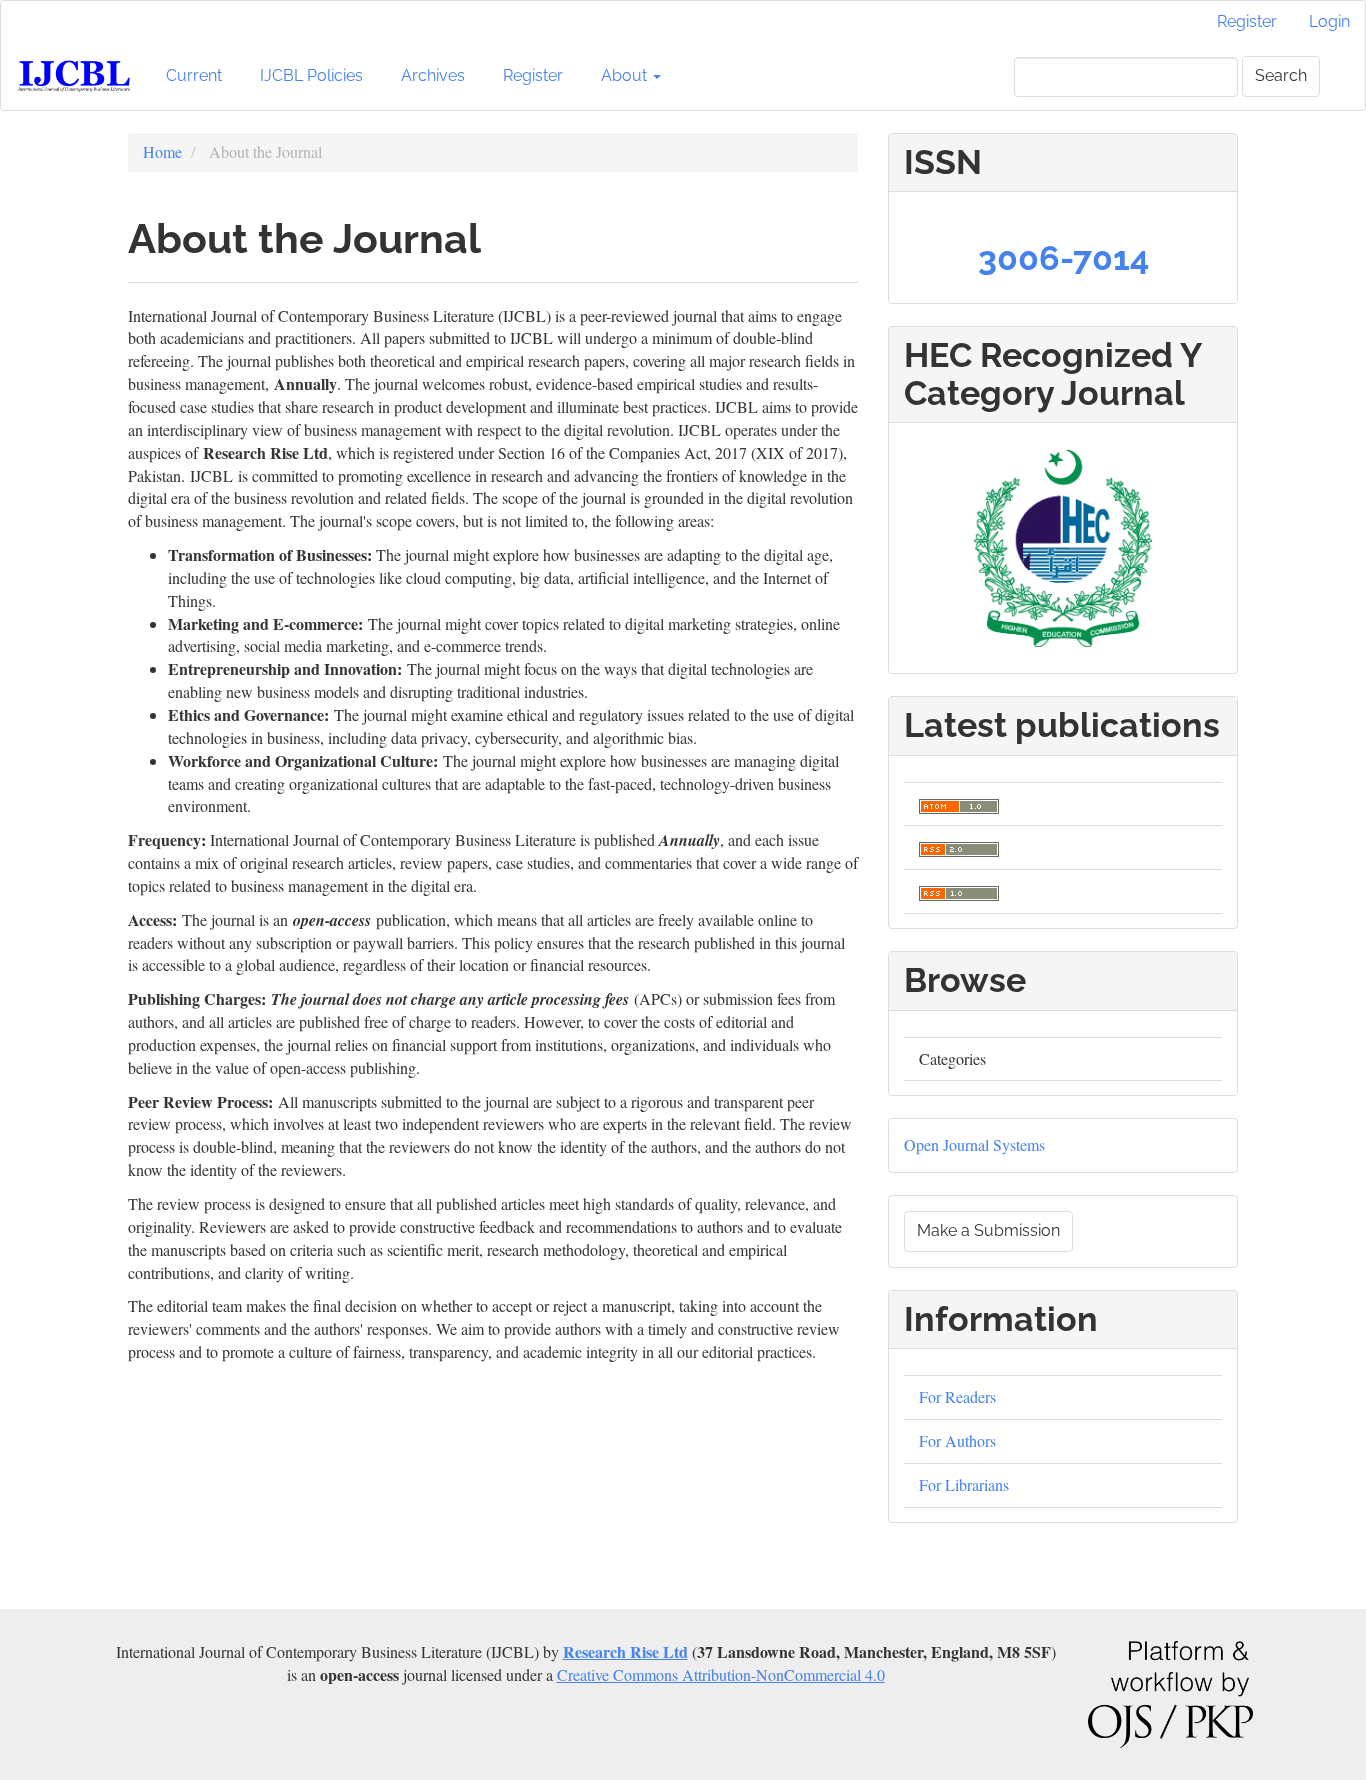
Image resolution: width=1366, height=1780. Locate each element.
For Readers (957, 1396)
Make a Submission (988, 1230)
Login (1329, 21)
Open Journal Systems (974, 1144)
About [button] (626, 75)
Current (194, 75)
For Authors (957, 1440)
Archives (433, 75)
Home (162, 151)
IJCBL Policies (311, 75)
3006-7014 (1063, 258)
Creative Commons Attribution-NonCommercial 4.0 (721, 1674)
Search (1281, 75)
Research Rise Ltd (625, 1651)
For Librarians (964, 1484)
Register (1247, 21)
